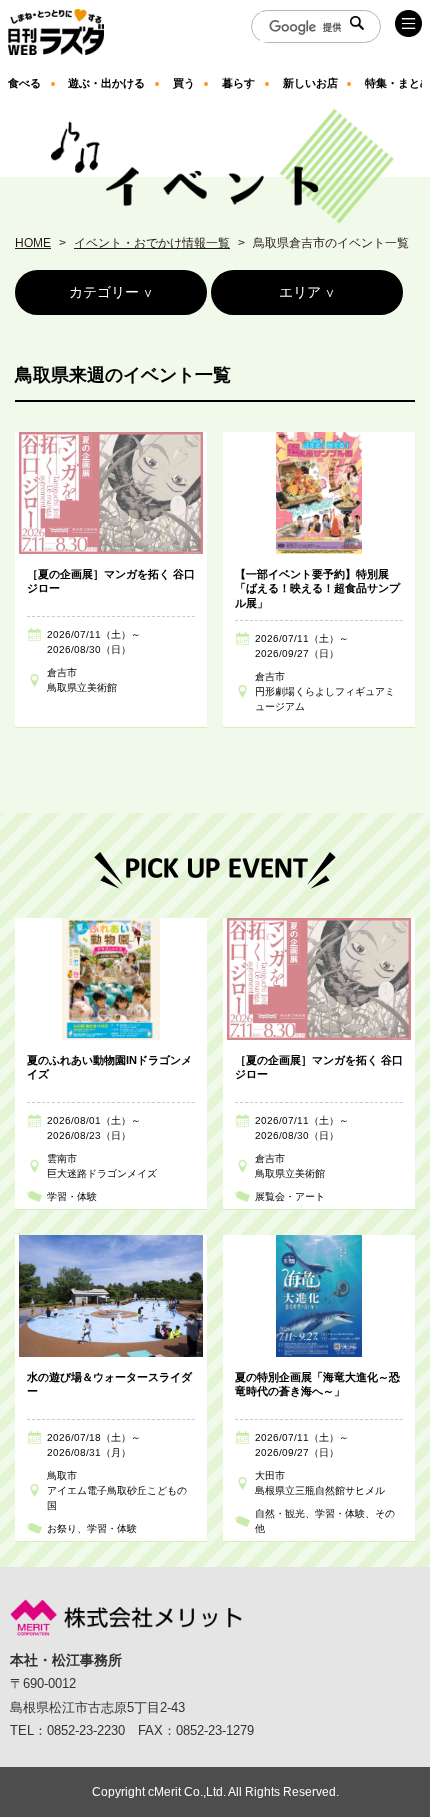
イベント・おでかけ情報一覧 (152, 243)
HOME (33, 243)
